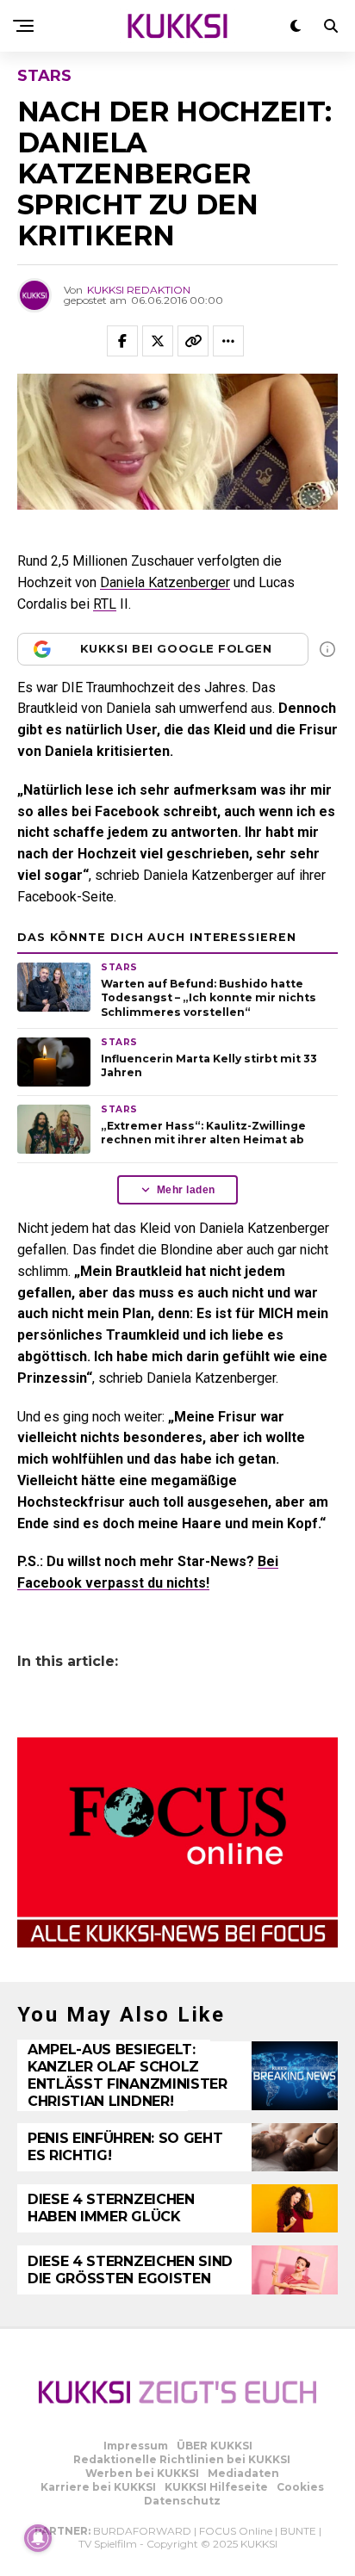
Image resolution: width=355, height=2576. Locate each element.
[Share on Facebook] (122, 341)
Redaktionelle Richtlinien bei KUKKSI (182, 2459)
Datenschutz (182, 2501)
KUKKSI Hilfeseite (216, 2487)
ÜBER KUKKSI (215, 2446)
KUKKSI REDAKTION (139, 290)
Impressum (136, 2446)
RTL (105, 604)
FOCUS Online (236, 2531)
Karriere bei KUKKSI (98, 2487)
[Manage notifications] (38, 2538)
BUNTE (298, 2531)
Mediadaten (243, 2473)
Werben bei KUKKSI (142, 2473)
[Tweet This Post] (158, 341)
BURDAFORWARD (142, 2531)
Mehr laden (186, 1190)
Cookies (300, 2487)
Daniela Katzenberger (165, 582)
